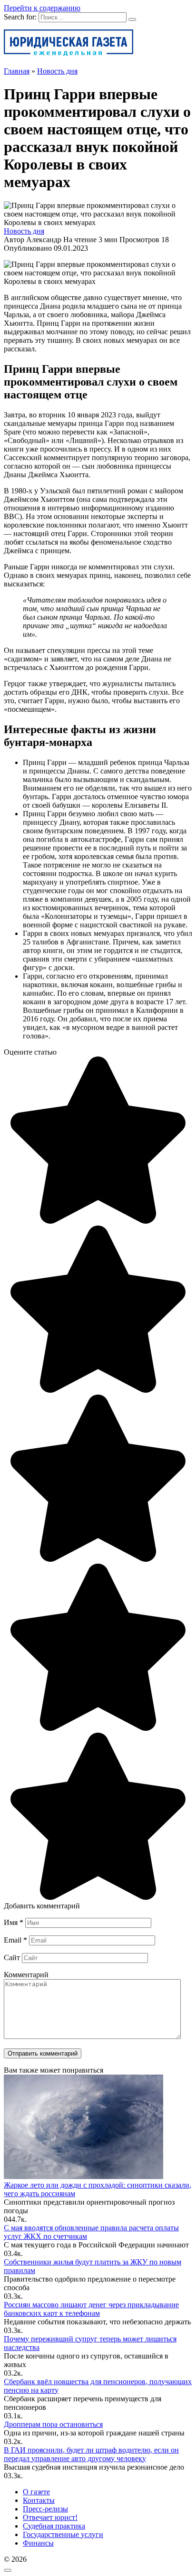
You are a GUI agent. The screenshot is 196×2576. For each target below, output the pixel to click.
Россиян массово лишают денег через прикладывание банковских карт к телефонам (91, 2309)
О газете (36, 2492)
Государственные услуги (63, 2534)
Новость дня (24, 231)
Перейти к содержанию (42, 8)
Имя (14, 1922)
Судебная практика (54, 2526)
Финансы (38, 2543)
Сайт (12, 1958)
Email (15, 1940)
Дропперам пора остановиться (53, 2424)
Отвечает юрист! (50, 2517)
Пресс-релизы (45, 2509)
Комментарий (26, 1975)
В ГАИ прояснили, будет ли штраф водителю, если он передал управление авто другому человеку (91, 2454)
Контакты (39, 2500)
